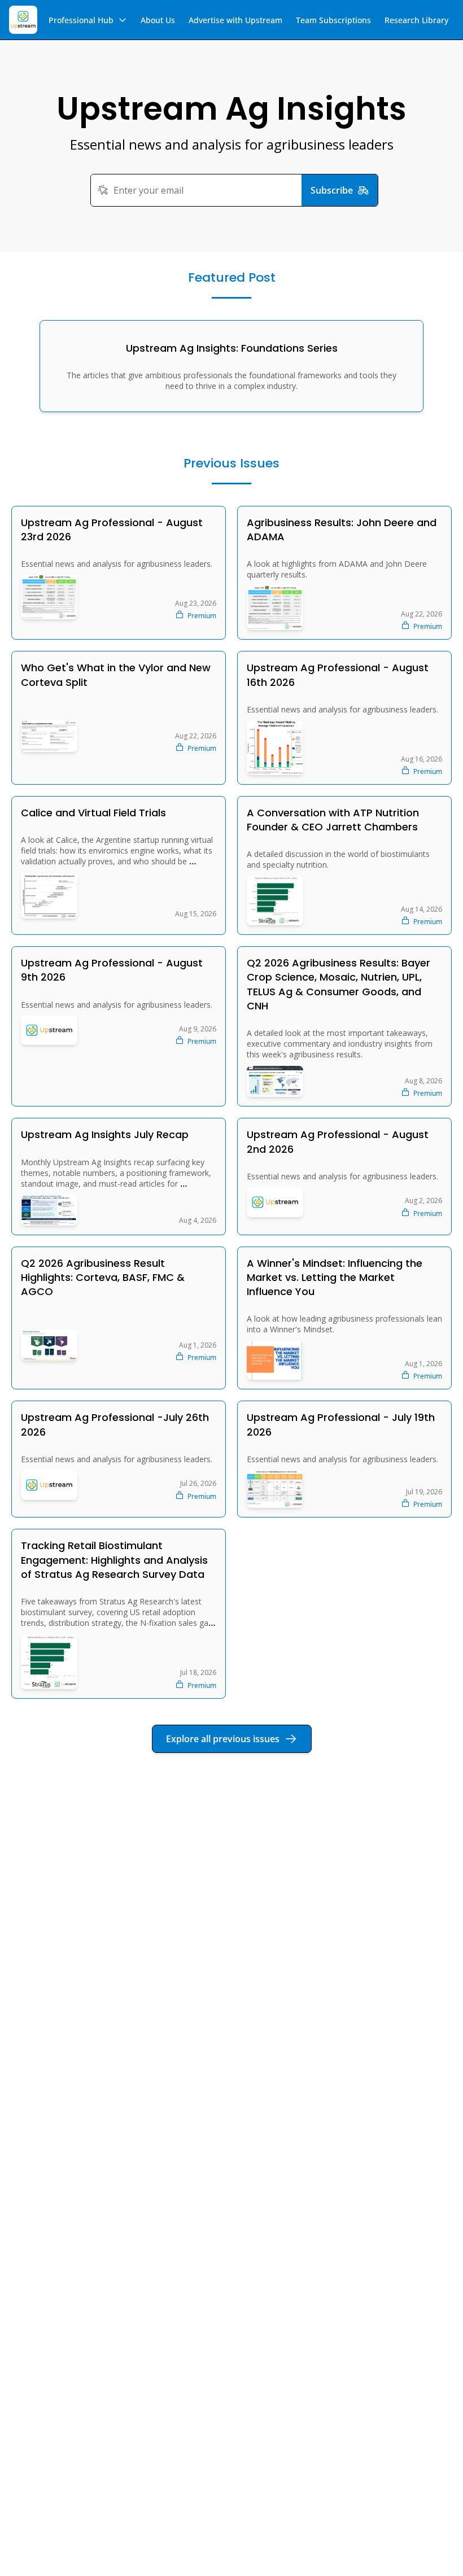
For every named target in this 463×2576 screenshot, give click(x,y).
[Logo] (23, 20)
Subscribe (332, 190)
